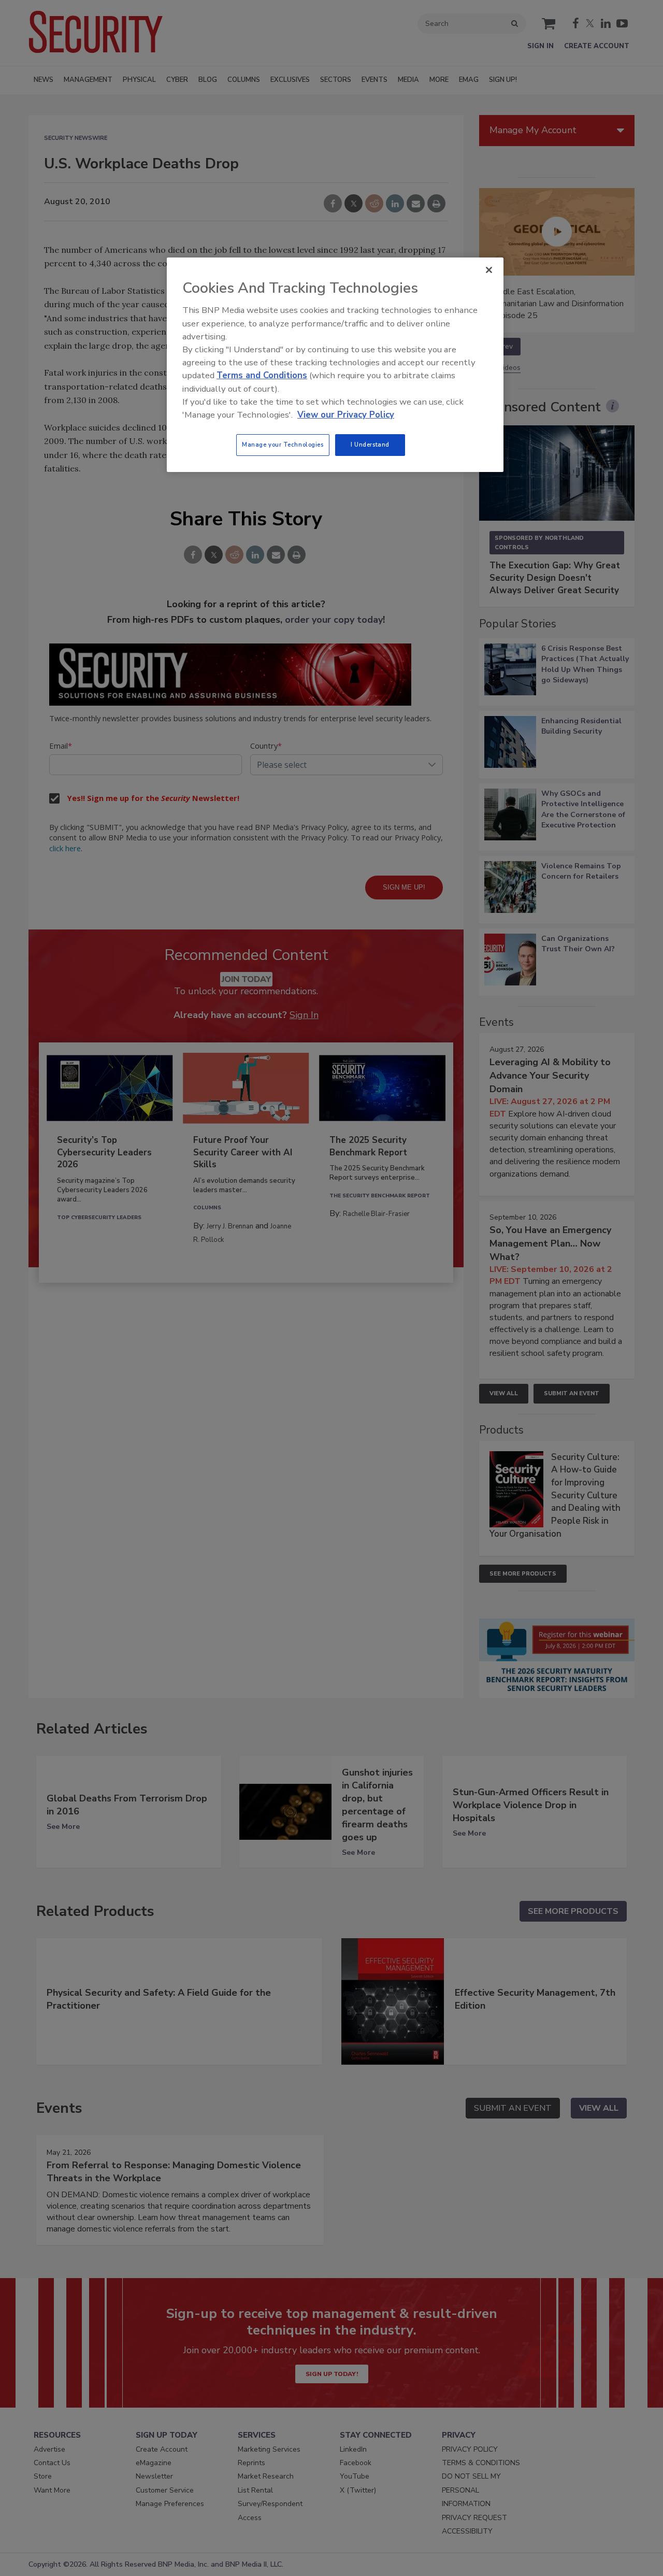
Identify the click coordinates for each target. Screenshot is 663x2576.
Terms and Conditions (262, 375)
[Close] (489, 270)
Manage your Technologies (283, 445)
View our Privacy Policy (346, 415)
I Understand (370, 445)
